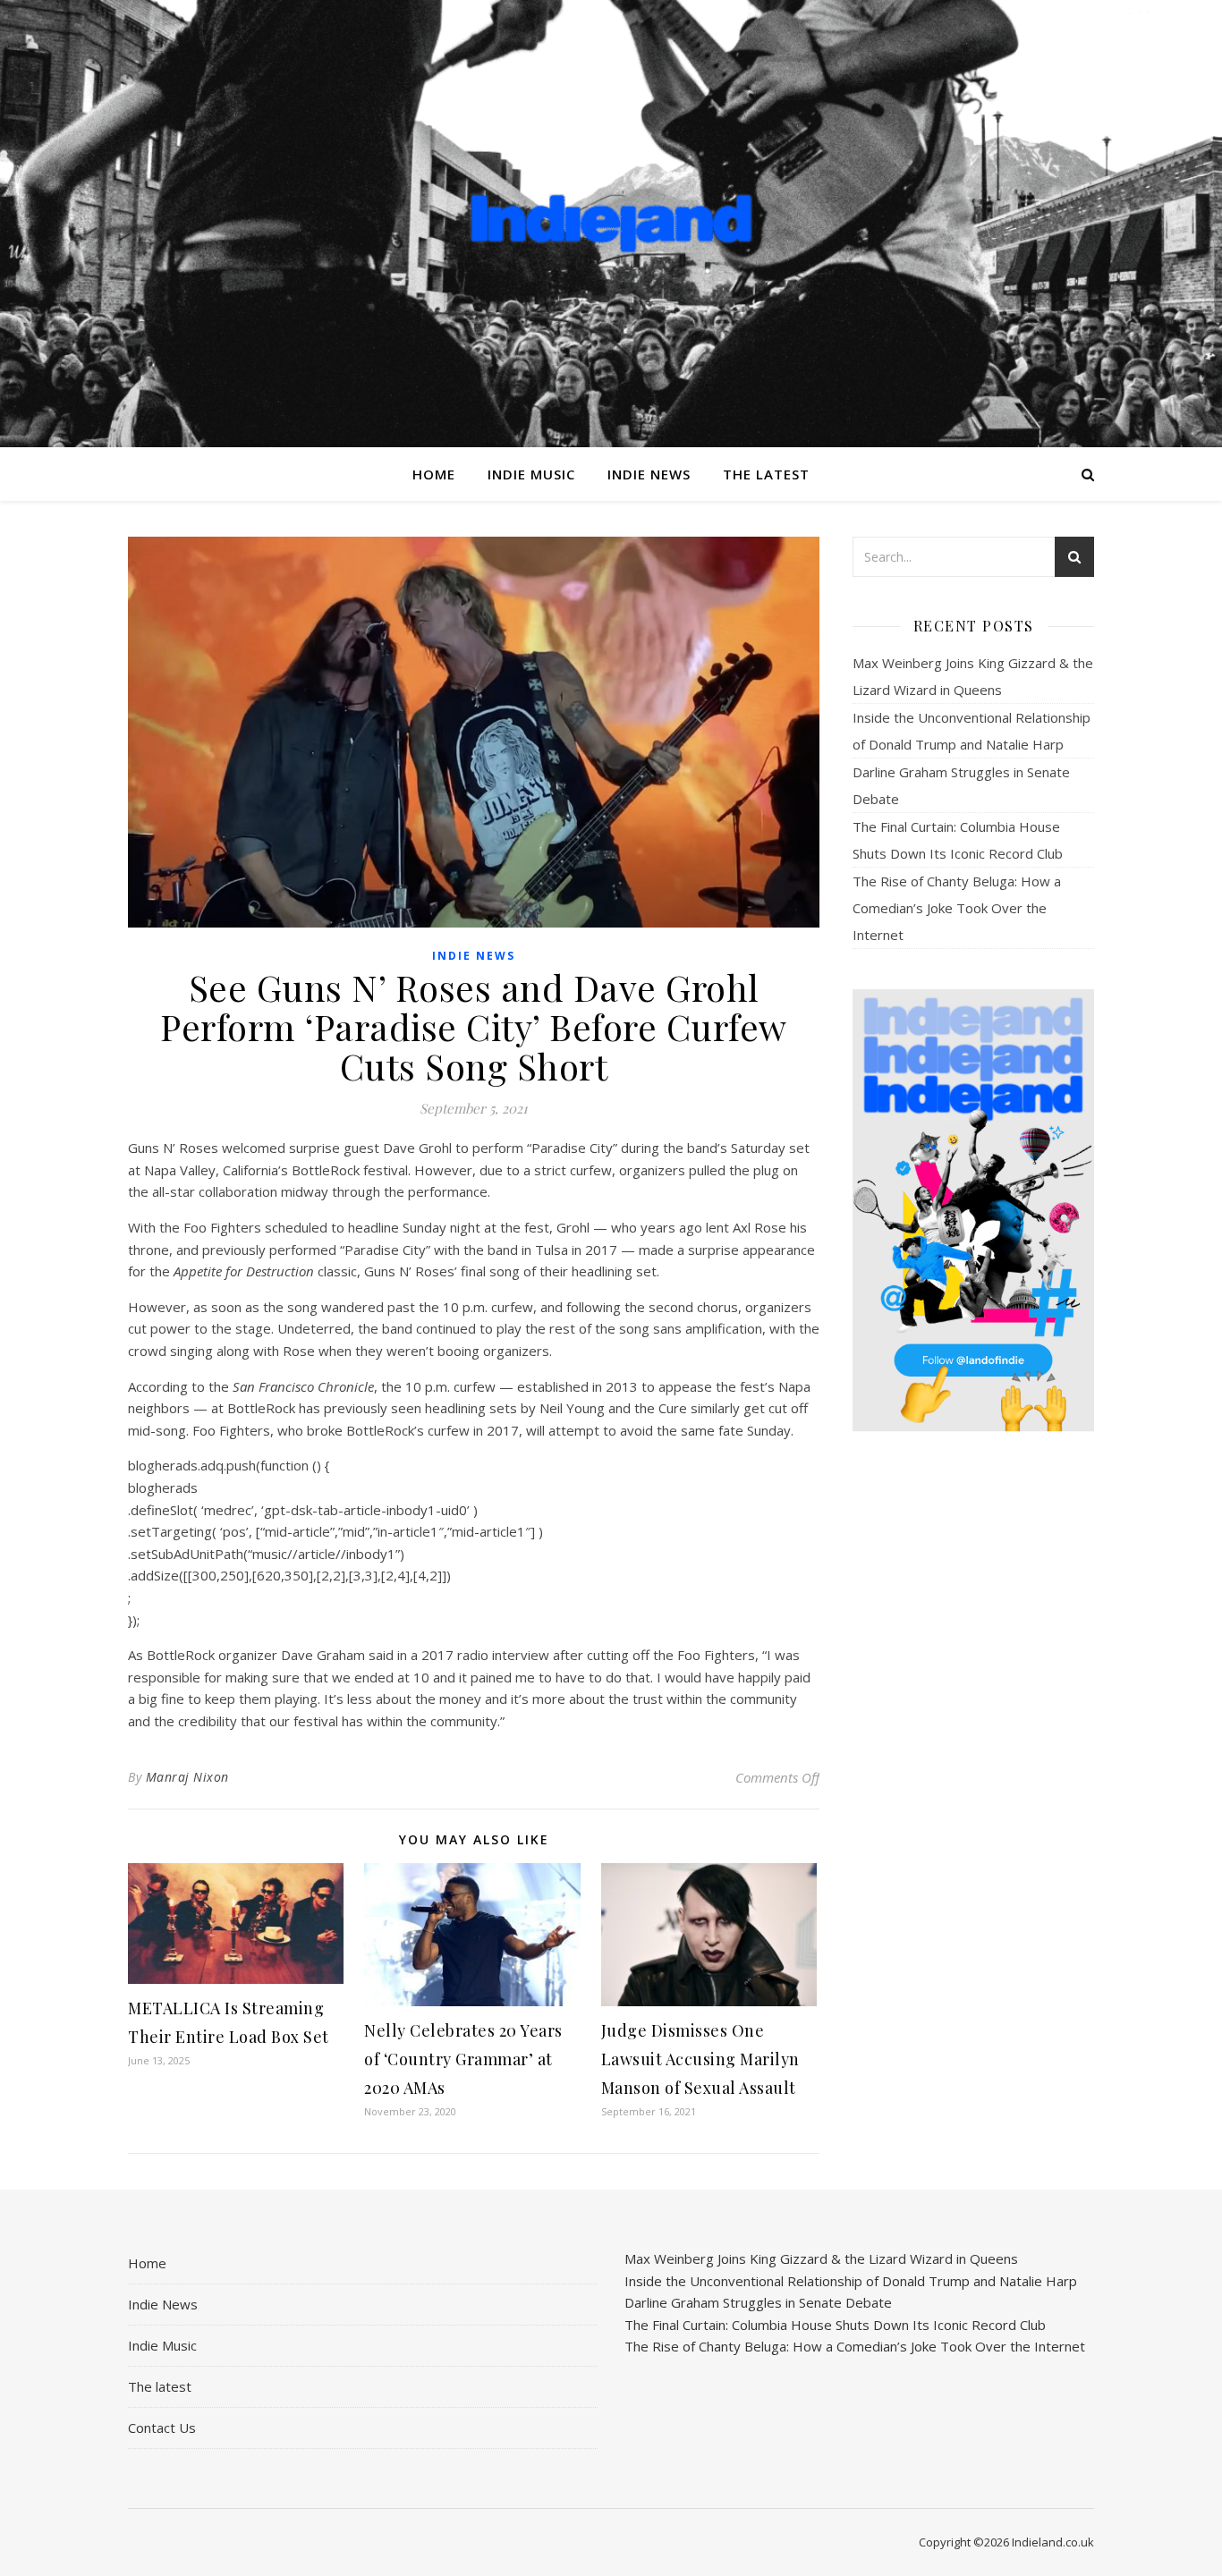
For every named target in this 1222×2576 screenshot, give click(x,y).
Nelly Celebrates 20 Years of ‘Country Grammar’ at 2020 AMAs (463, 2059)
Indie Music (531, 474)
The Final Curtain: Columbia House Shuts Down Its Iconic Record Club (835, 2325)
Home (434, 474)
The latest (766, 474)
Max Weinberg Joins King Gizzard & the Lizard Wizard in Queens (821, 2258)
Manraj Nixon (187, 1777)
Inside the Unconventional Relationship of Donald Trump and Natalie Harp (851, 2281)
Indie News (649, 474)
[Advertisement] (973, 1727)
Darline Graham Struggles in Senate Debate (758, 2302)
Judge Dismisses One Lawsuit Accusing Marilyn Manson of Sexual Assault (700, 2059)
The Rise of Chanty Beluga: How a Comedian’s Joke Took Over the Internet (957, 908)
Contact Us (162, 2428)
